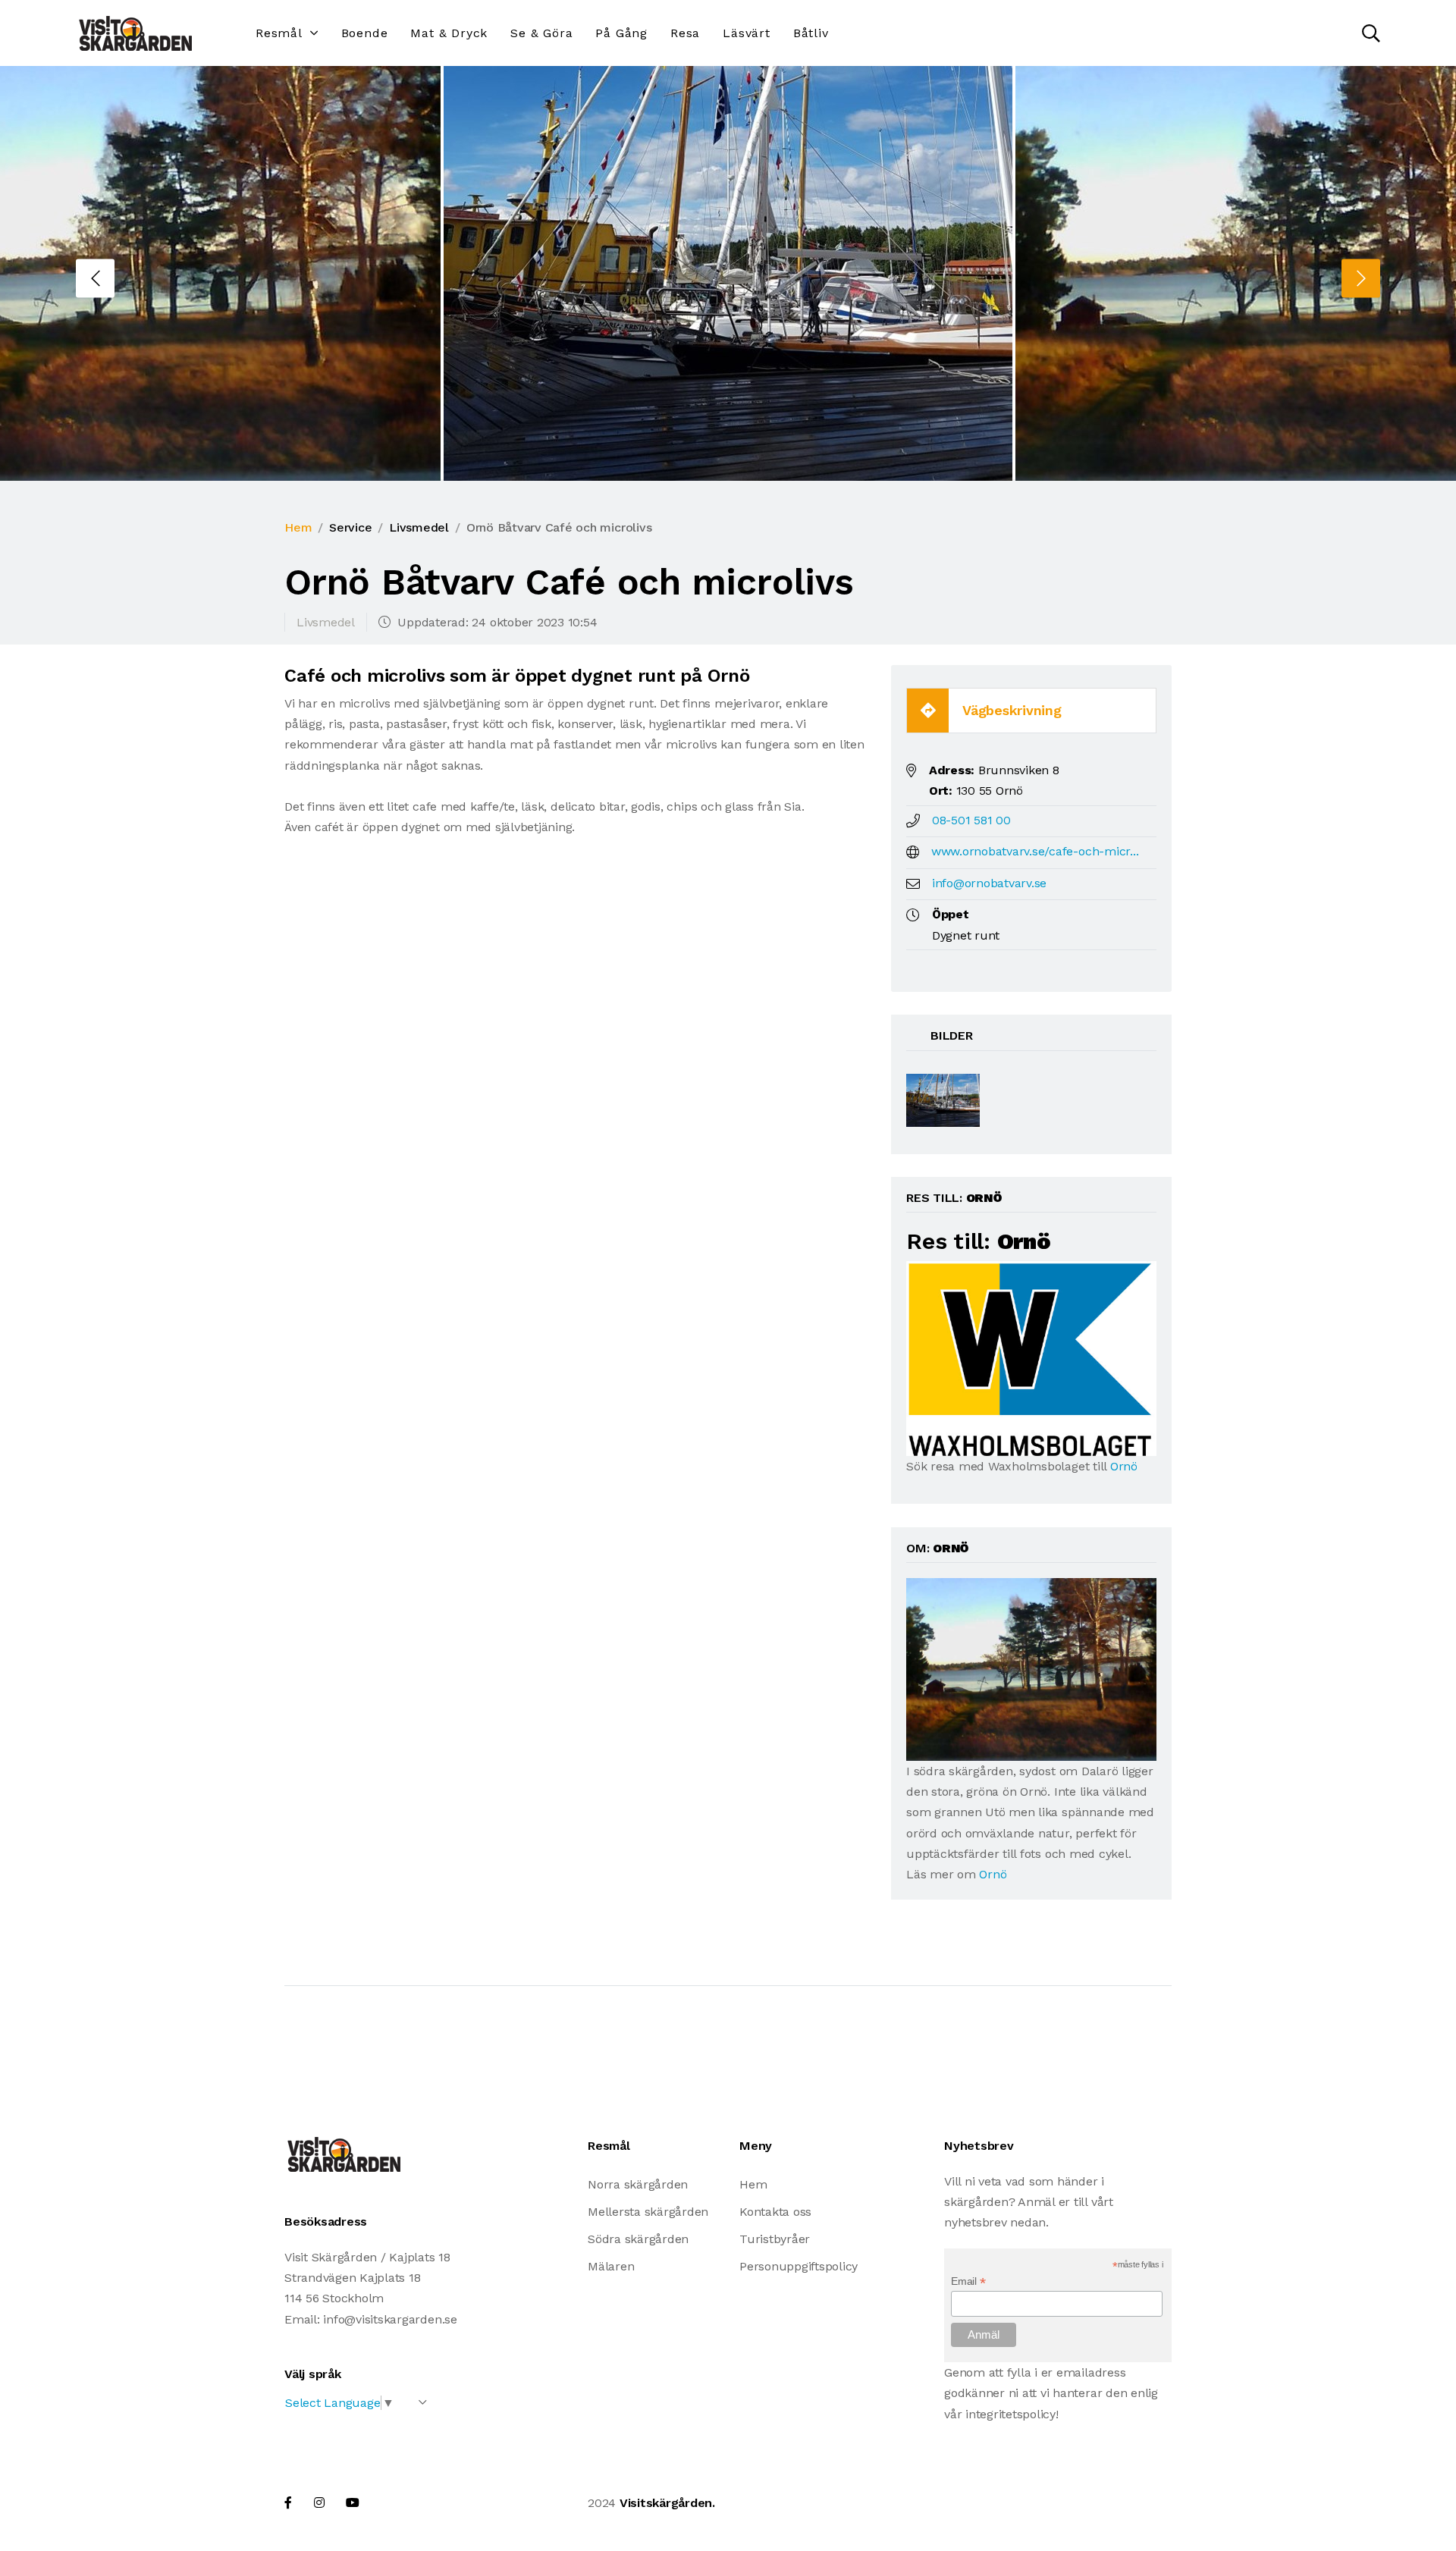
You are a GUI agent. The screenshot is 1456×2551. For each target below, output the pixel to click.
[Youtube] (353, 2503)
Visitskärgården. (667, 2503)
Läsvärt (747, 33)
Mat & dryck (449, 33)
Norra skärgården (638, 2184)
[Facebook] (288, 2503)
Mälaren (611, 2266)
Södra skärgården (638, 2239)
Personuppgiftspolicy (799, 2266)
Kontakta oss (775, 2212)
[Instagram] (319, 2503)
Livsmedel (419, 527)
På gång (621, 33)
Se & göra (541, 33)
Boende (365, 33)
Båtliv (811, 33)
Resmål (279, 33)
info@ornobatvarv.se (989, 883)
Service (350, 527)
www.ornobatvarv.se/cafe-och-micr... (1035, 851)
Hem (298, 527)
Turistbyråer (775, 2239)
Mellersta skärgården (648, 2212)
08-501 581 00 (971, 820)
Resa (685, 33)
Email (968, 2281)
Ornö (1124, 1466)
